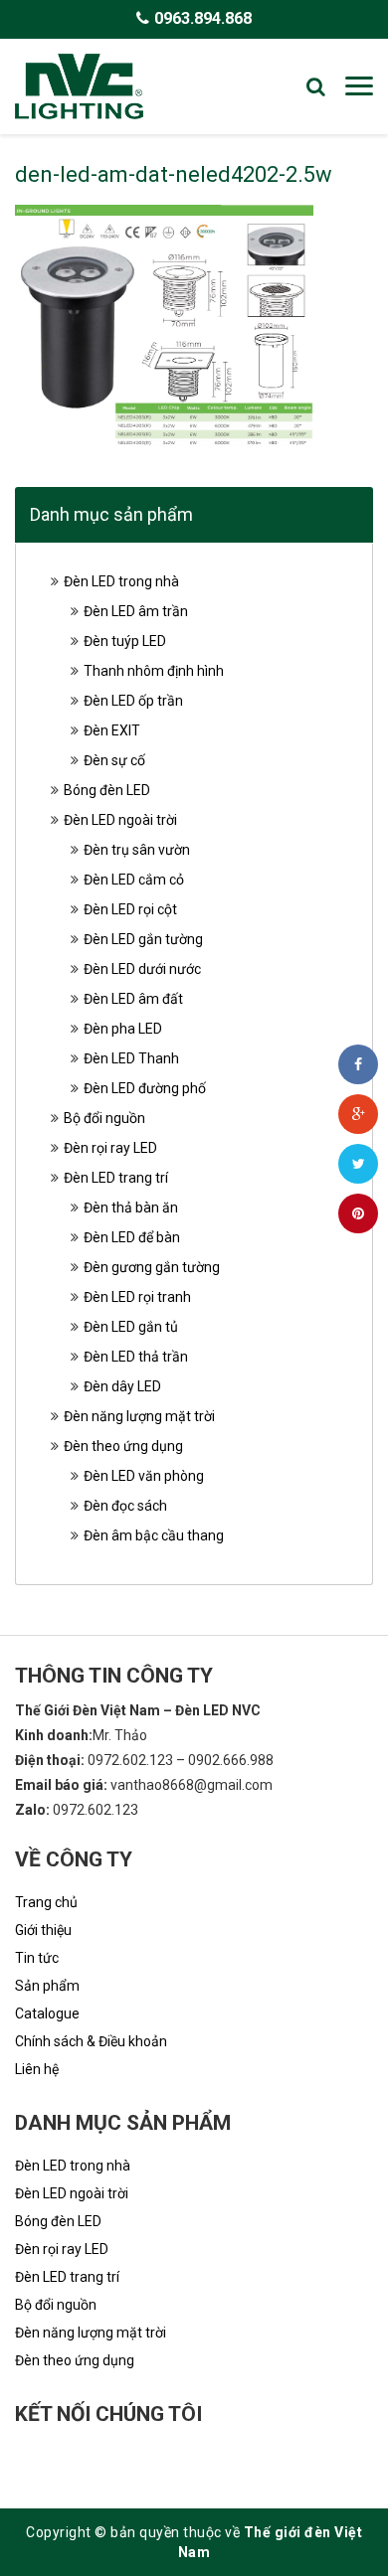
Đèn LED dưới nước (142, 969)
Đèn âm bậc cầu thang (154, 1535)
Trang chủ (46, 1902)
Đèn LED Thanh (131, 1058)
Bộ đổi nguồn (104, 1118)
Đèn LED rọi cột (130, 909)
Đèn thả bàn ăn (131, 1207)
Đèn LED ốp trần (133, 701)
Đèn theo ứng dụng (123, 1446)
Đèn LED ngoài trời (120, 820)
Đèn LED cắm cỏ (134, 880)
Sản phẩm (47, 1986)
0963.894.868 (203, 18)
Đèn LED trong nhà (121, 581)
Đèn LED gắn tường (143, 939)
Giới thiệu (43, 1930)
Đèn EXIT (112, 730)
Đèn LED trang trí (116, 1178)
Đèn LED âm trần (136, 611)
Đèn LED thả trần (136, 1357)
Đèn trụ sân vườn (137, 850)
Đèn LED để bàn (132, 1237)
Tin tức (37, 1958)
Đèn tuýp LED (125, 641)
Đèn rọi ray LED (110, 1148)
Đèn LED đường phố (145, 1088)
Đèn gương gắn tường (152, 1267)
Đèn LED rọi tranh (137, 1297)
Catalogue (47, 2013)
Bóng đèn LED (107, 790)
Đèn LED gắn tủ (131, 1327)
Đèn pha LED (123, 1029)
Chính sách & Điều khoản (91, 2041)
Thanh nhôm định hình (154, 671)
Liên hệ (37, 2069)
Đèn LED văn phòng (144, 1476)
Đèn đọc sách (125, 1506)
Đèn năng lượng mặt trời (139, 1416)
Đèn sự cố (114, 760)
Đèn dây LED (122, 1386)
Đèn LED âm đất (133, 999)
